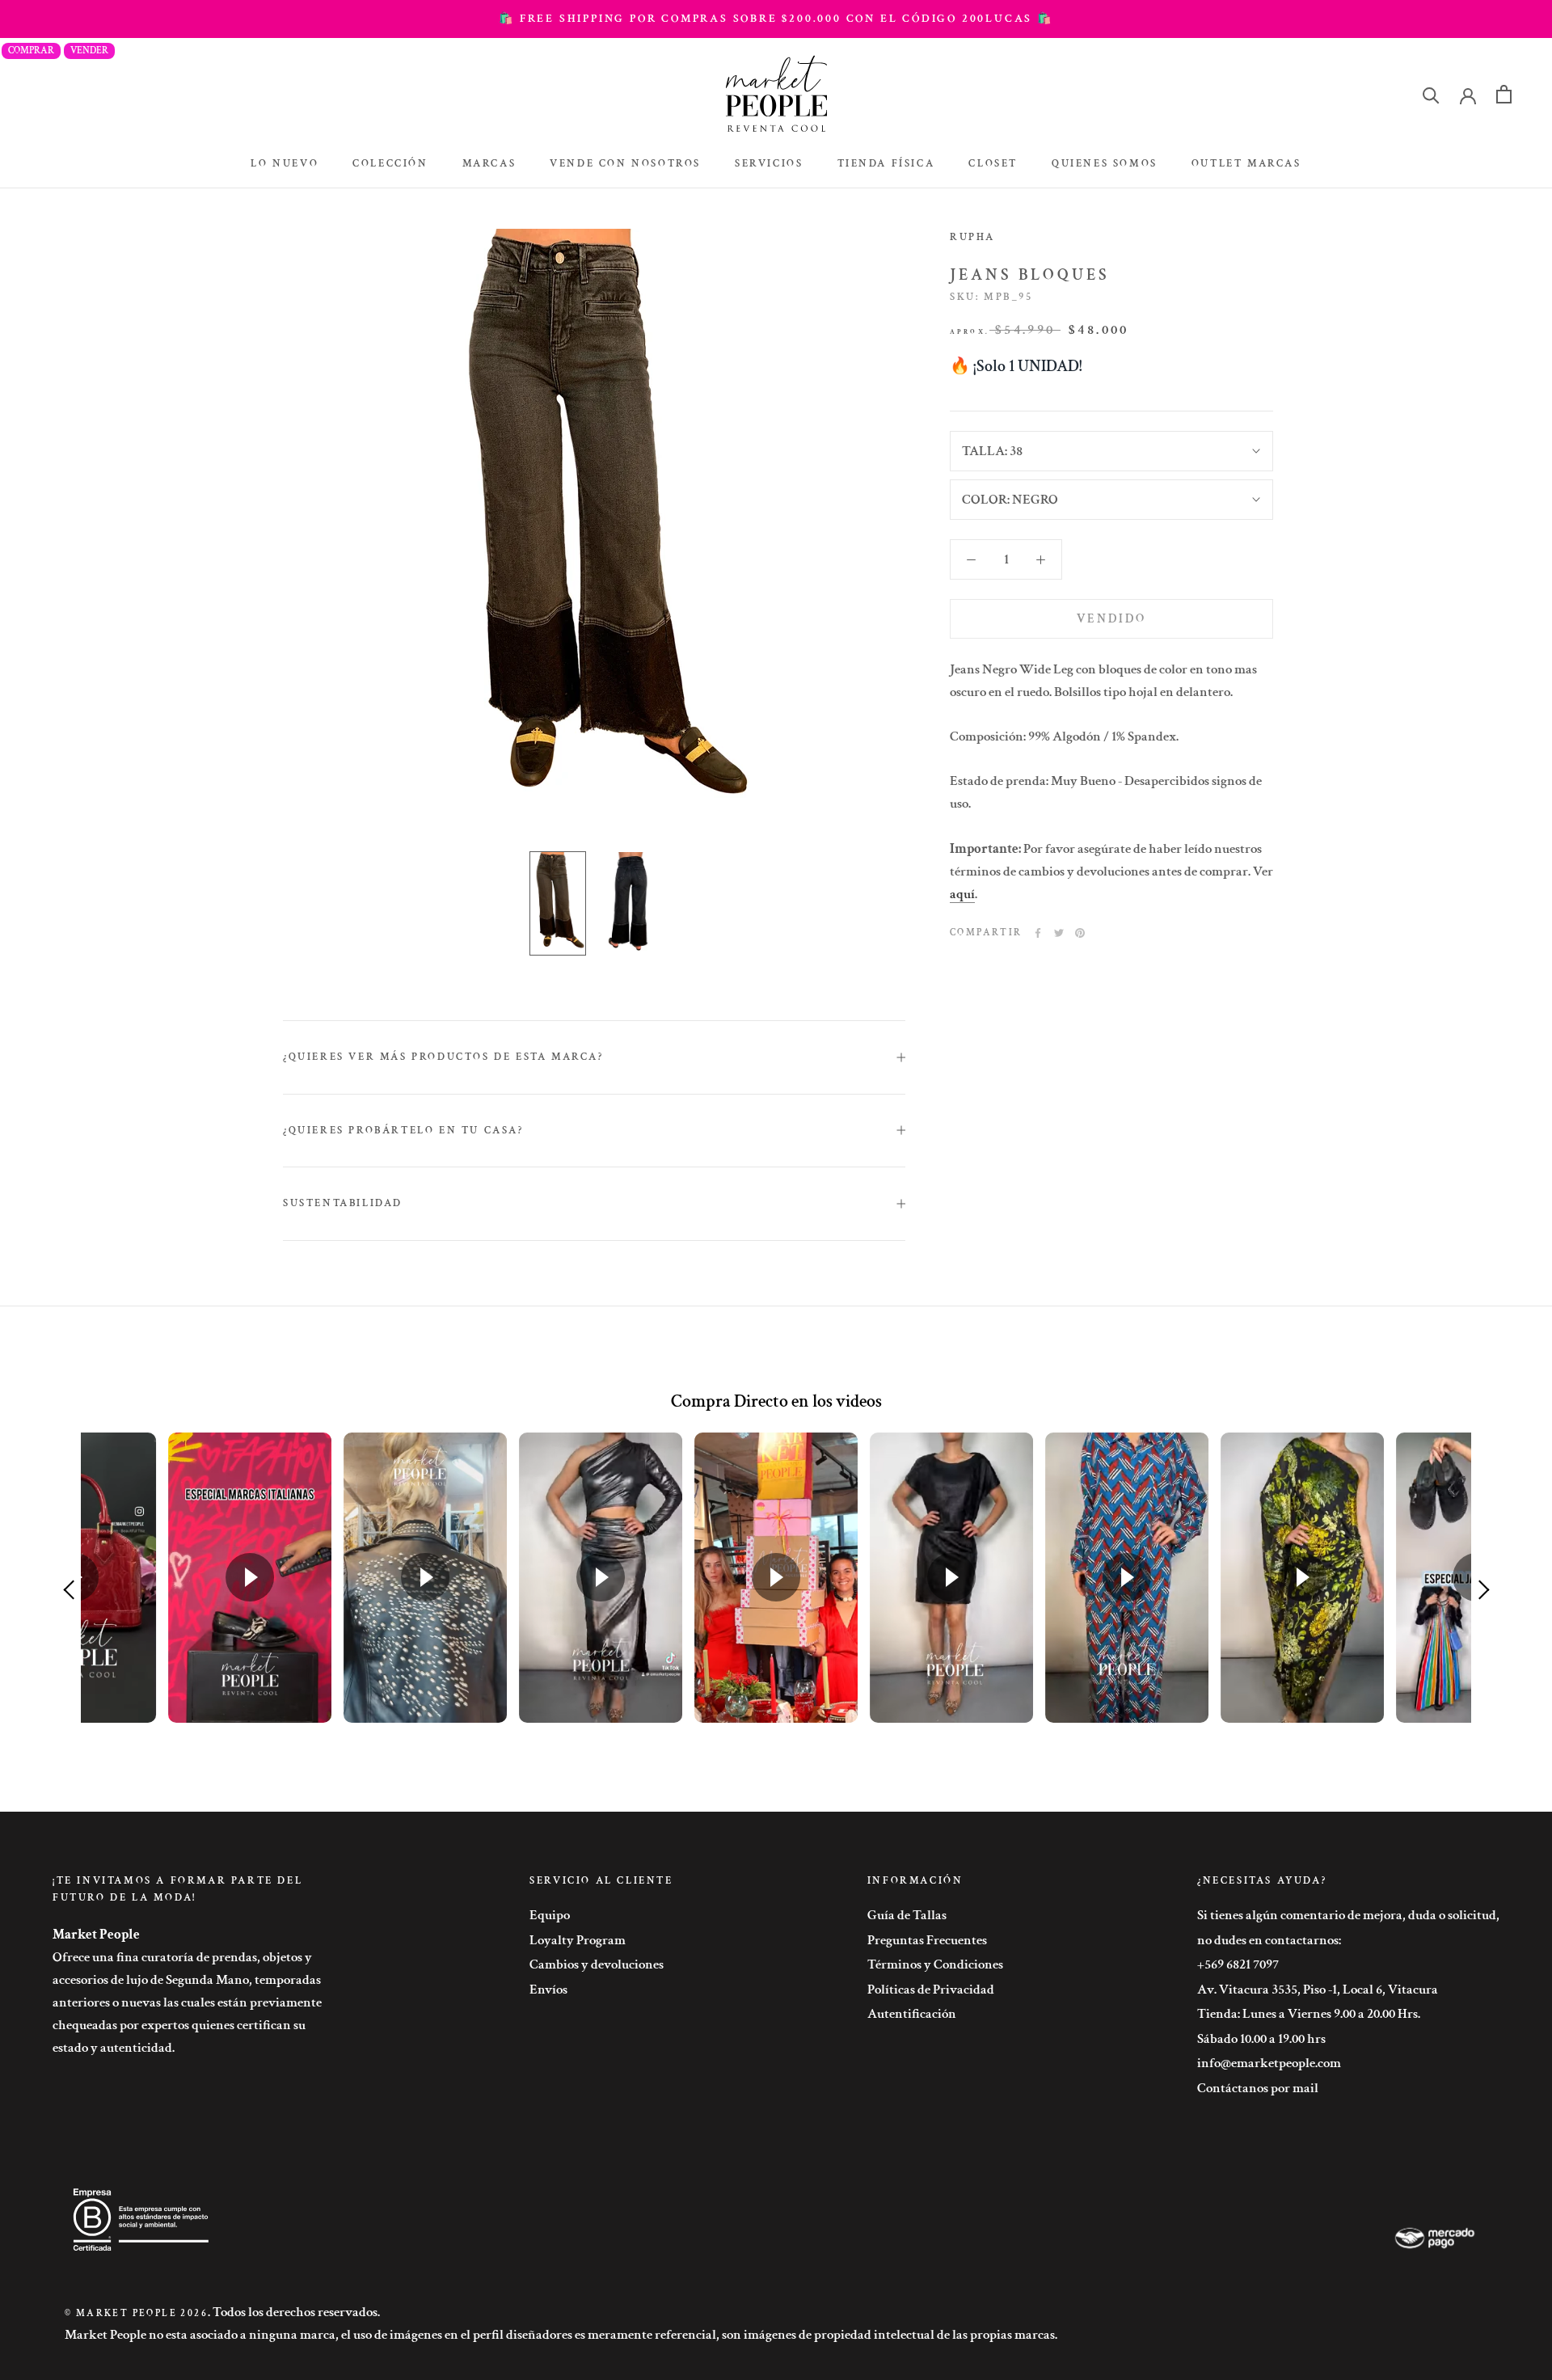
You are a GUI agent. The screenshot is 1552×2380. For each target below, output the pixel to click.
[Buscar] (1431, 94)
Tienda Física (886, 164)
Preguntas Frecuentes (927, 1940)
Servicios (769, 164)
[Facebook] (1038, 933)
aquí (962, 894)
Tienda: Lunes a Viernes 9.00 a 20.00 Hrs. (1309, 2014)
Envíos (548, 1990)
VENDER (89, 51)
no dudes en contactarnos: (1269, 1940)
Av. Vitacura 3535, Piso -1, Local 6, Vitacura (1318, 1990)
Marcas (489, 164)
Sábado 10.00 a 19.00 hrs (1261, 2039)
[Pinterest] (1080, 933)
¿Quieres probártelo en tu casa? (403, 1131)
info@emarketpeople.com (1269, 2063)
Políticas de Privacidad (931, 1990)
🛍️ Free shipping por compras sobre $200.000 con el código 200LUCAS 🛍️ (776, 19)
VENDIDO (1111, 619)
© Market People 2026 (136, 2313)
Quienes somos (1105, 164)
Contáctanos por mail (1258, 2088)
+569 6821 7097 (1238, 1964)
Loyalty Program (578, 1940)
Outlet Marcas (1246, 164)
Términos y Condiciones (935, 1964)
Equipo (550, 1915)
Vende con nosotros (625, 164)
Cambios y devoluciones (597, 1964)
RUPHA (972, 237)
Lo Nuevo (285, 164)
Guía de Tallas (907, 1915)
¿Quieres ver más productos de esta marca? (443, 1057)
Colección (390, 164)
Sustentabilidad (343, 1203)
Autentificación (912, 2014)
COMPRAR (31, 51)
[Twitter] (1059, 933)
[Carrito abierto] (1504, 94)
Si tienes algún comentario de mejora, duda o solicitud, (1348, 1915)
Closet (993, 164)
